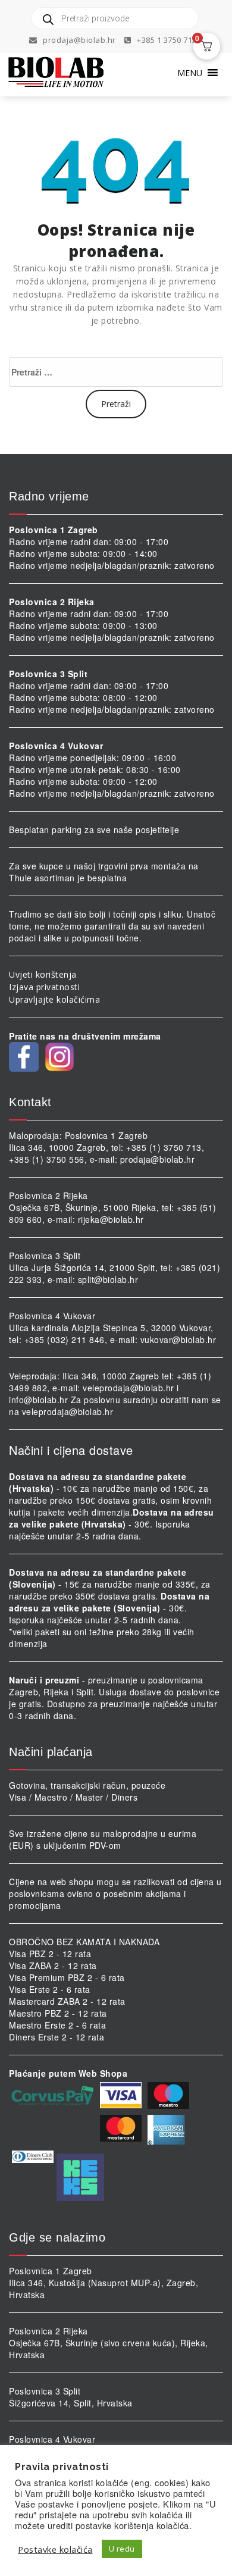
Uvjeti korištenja (43, 974)
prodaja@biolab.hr (79, 40)
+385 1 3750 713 (166, 40)
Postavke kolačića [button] (55, 2549)
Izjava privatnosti (44, 987)
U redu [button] (122, 2549)
